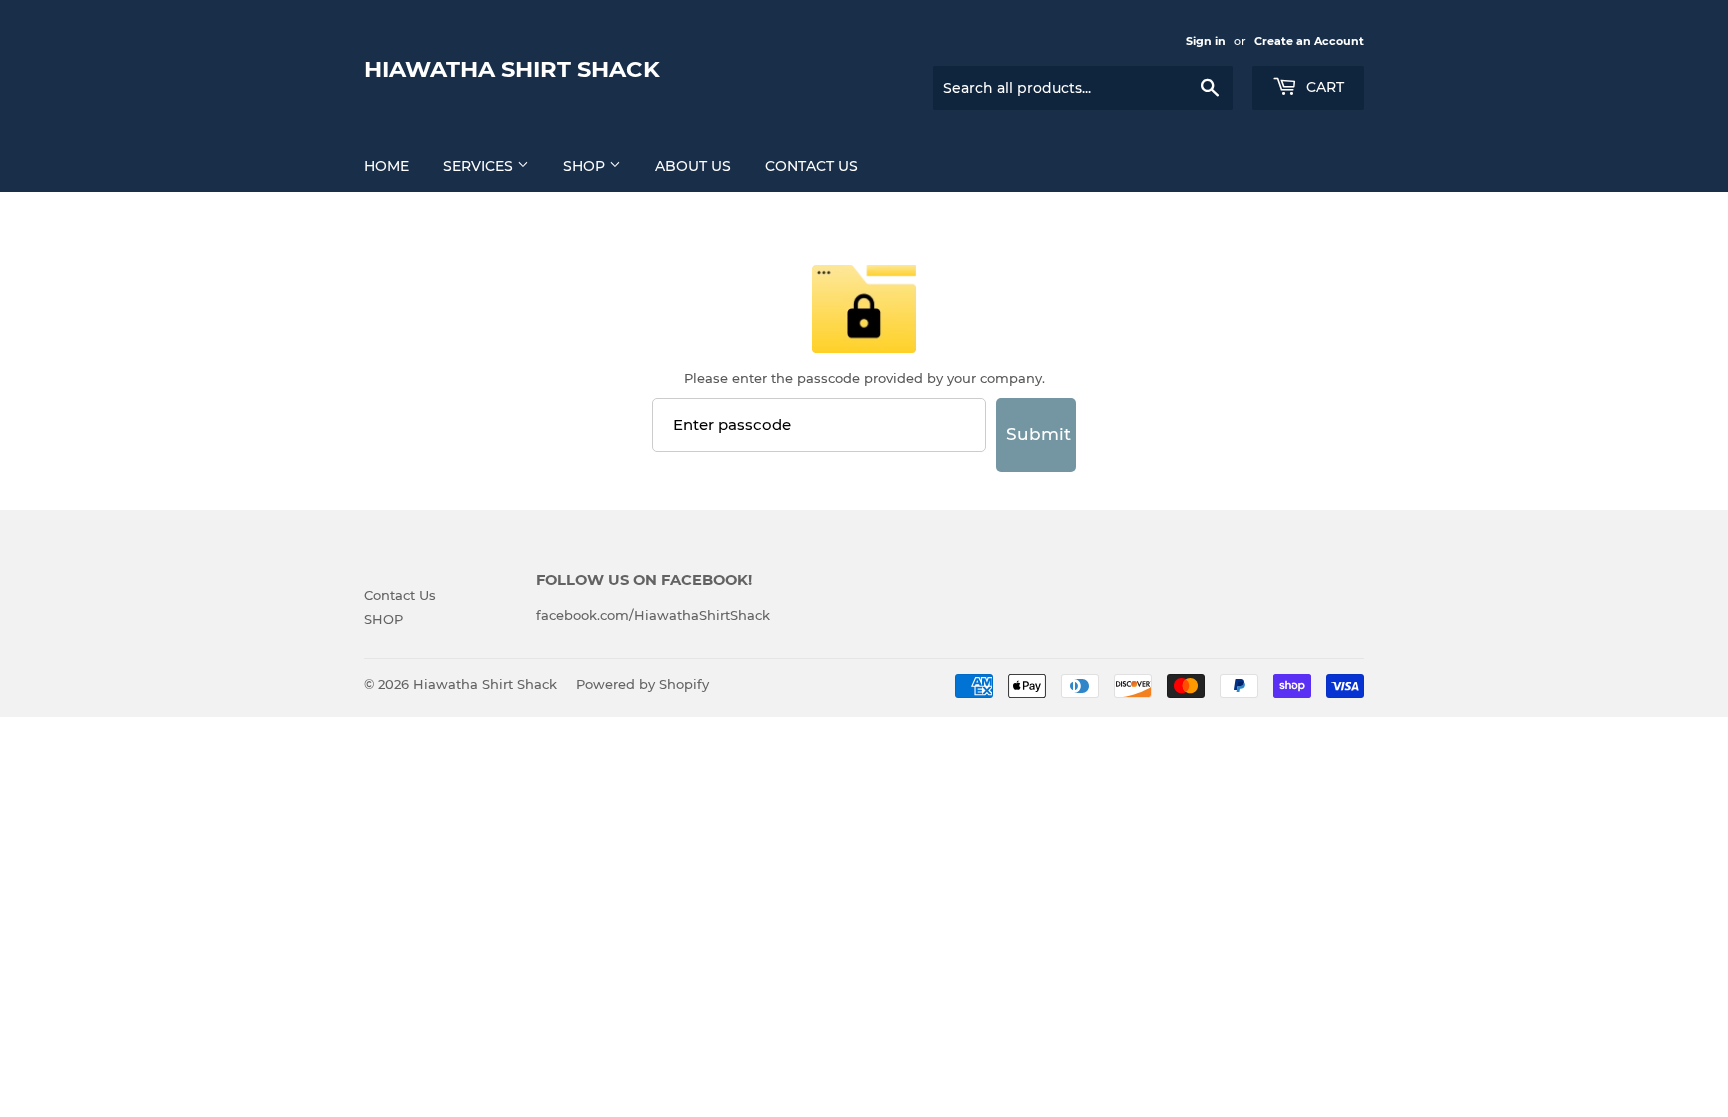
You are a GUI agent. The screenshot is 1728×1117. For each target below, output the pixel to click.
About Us (693, 166)
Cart (1323, 87)
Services (480, 166)
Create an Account (1309, 41)
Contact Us (811, 166)
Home (386, 166)
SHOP (586, 166)
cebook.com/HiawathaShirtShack (659, 615)
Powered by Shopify (642, 684)
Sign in (1206, 41)
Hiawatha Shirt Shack (512, 69)
